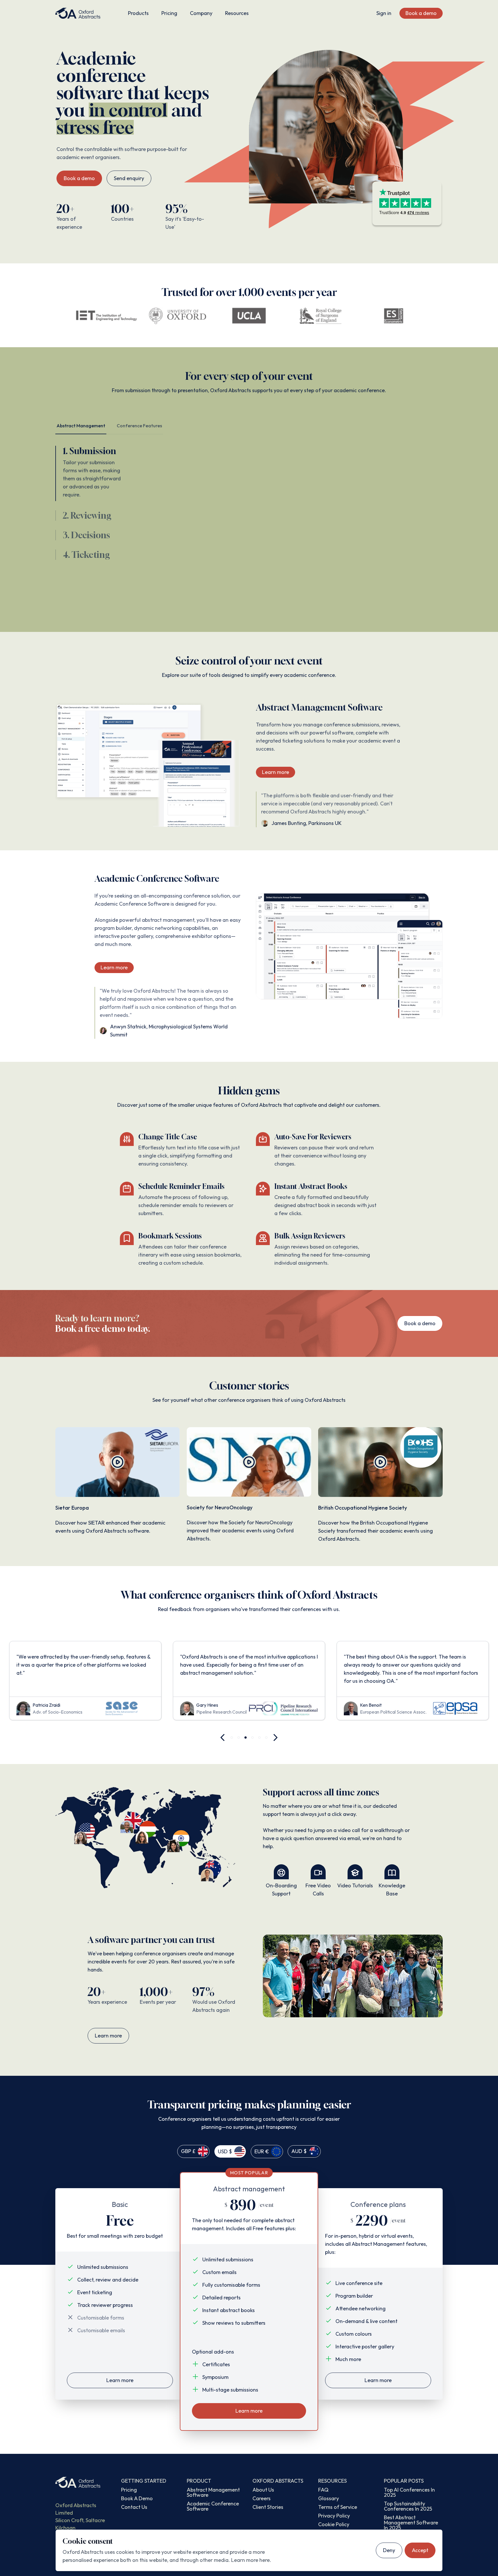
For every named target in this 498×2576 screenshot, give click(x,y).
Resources (237, 13)
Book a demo (421, 13)
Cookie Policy (334, 2524)
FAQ (323, 2490)
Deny (389, 2550)
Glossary (329, 2498)
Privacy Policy (334, 2516)
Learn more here (250, 2560)
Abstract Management (81, 426)
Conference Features (139, 426)
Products (138, 13)
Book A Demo (137, 2498)
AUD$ (299, 2151)
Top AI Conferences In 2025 (409, 2492)
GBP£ (188, 2151)
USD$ (225, 2151)
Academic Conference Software (213, 2506)
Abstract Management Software (213, 2492)
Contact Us (134, 2507)
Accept (420, 2550)
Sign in (384, 13)
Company (201, 13)
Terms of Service (338, 2507)
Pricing (169, 13)
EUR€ (262, 2151)
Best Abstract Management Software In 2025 (411, 2523)
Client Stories (268, 2507)
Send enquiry (129, 178)
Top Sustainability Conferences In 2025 (408, 2506)
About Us (263, 2490)
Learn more (276, 772)
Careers (262, 2498)
